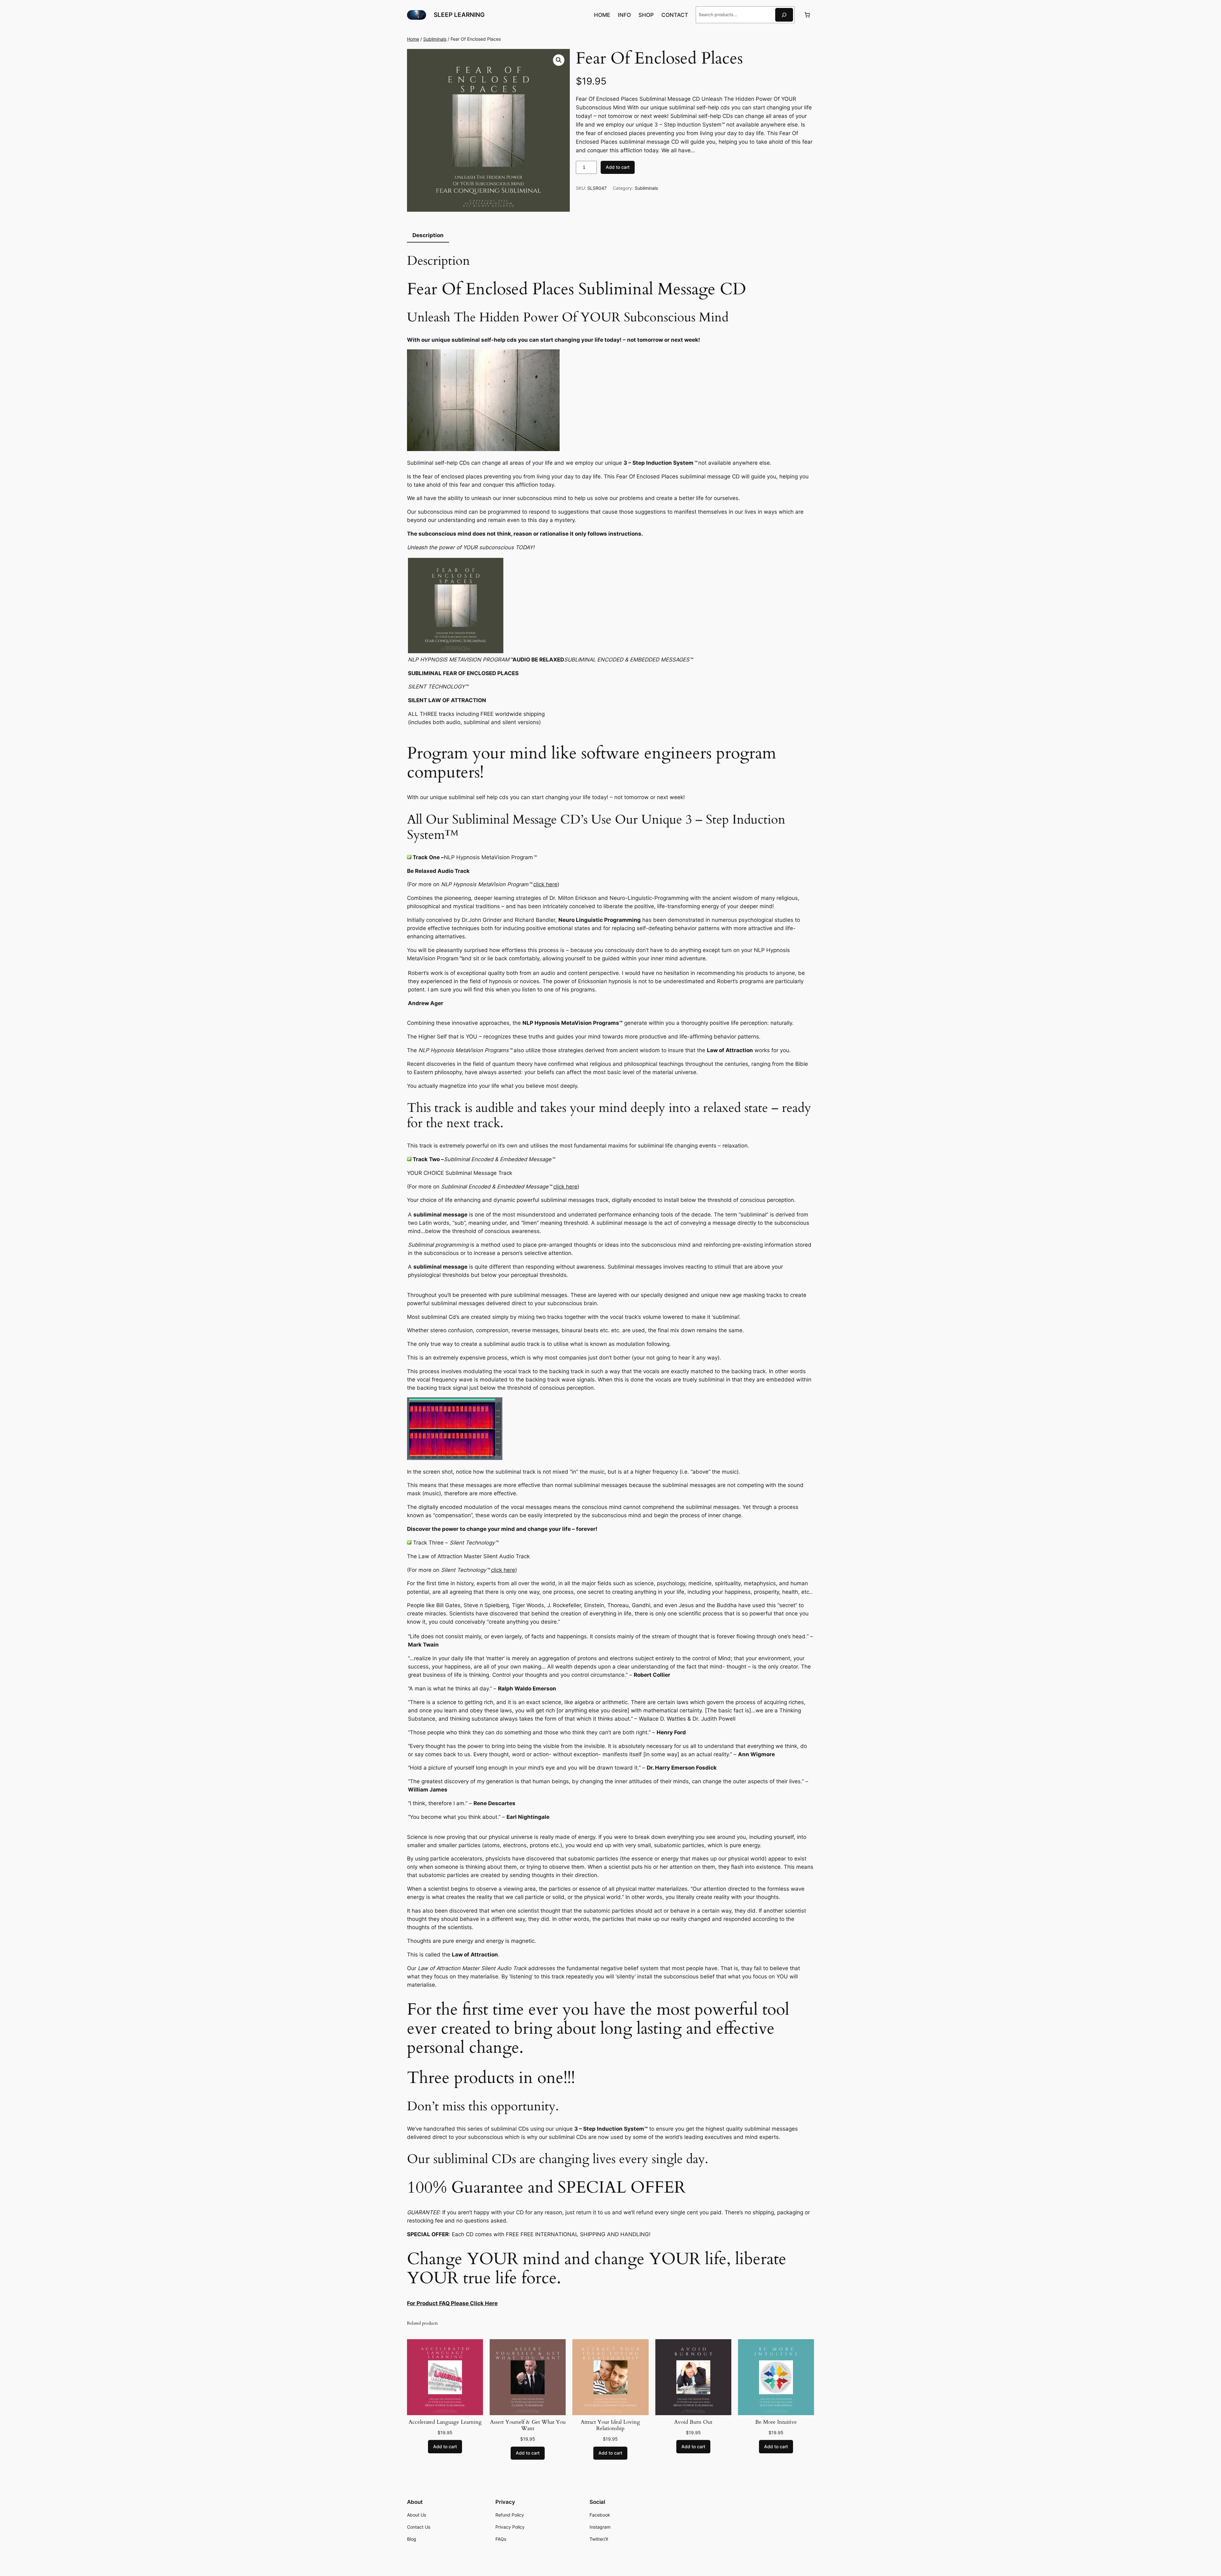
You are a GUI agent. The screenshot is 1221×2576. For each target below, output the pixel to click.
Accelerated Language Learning (445, 2422)
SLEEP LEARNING (459, 15)
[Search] (784, 15)
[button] (559, 60)
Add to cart (618, 167)
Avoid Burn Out (693, 2422)
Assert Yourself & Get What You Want (528, 2425)
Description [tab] (428, 235)
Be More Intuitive (776, 2422)
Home (413, 39)
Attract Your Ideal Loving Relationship (610, 2425)
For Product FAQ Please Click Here (452, 2303)
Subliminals (435, 39)
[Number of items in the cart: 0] (807, 15)
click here (545, 884)
